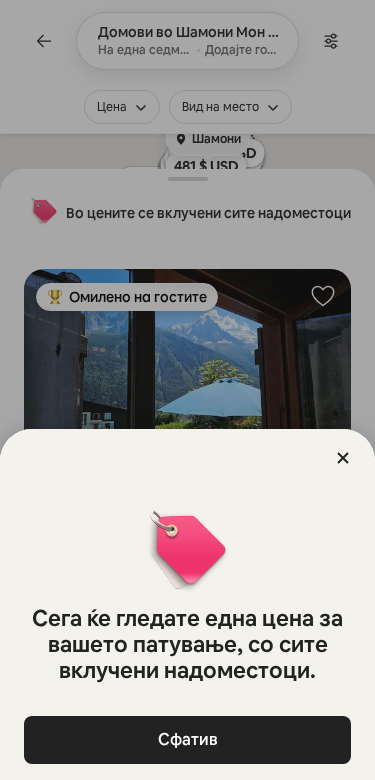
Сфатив (188, 739)
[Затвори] (343, 458)
